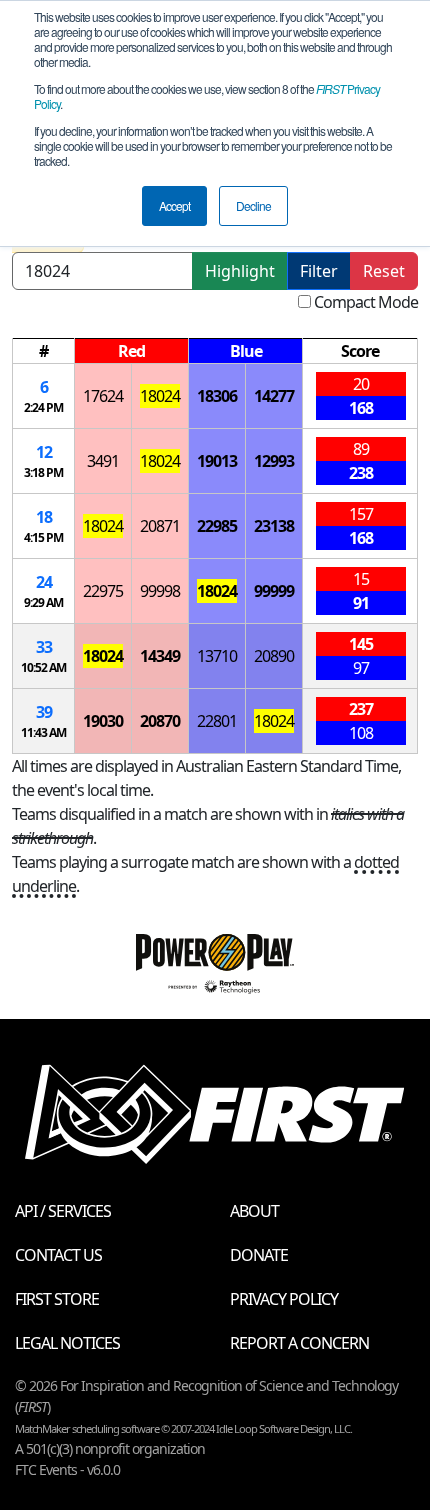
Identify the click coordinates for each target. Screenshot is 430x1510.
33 (44, 647)
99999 (274, 591)
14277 (274, 396)
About (254, 1211)
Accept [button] (174, 205)
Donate (259, 1255)
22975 (103, 591)
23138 (274, 526)
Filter (319, 271)
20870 (160, 721)
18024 (160, 396)
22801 (217, 721)
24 (44, 582)
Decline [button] (253, 205)
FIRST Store (57, 1299)
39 (44, 712)
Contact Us (58, 1255)
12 (44, 452)
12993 (274, 461)
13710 (217, 656)
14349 (160, 656)
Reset (384, 271)
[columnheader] (44, 351)
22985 (217, 526)
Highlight (240, 271)
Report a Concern (299, 1343)
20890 (274, 656)
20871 (160, 526)
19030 (103, 721)
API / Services (63, 1211)
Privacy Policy (284, 1299)
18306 (217, 396)
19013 (217, 461)
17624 (103, 396)
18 (44, 517)
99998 (160, 591)
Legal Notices (67, 1343)
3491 (103, 461)
